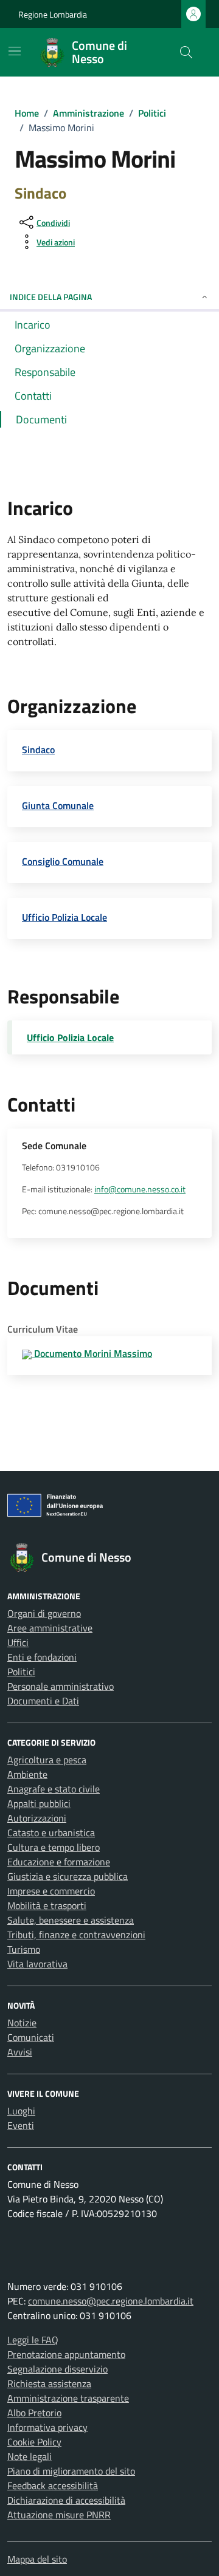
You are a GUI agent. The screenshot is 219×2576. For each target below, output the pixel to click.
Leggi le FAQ (33, 2340)
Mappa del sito (37, 2559)
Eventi (21, 2125)
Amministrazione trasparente (68, 2398)
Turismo (24, 1949)
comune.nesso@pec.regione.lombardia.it (111, 2301)
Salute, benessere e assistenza (71, 1920)
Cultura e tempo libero (54, 1847)
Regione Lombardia (53, 14)
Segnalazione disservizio (57, 2369)
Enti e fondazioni (42, 1657)
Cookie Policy (34, 2442)
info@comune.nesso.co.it (140, 1189)
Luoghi (21, 2111)
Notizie (22, 2023)
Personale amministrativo (61, 1686)
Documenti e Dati (43, 1701)
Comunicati (31, 2037)
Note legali (30, 2456)
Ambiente (27, 1774)
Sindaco (38, 750)
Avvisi (20, 2052)
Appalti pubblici (39, 1803)
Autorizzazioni (37, 1818)
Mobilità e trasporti (47, 1905)
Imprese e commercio (51, 1891)
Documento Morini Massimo (92, 1353)
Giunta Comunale (58, 805)
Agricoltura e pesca (47, 1760)
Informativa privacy (47, 2427)
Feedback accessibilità (53, 2485)
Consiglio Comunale (63, 861)
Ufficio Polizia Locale (64, 917)
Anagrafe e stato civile (54, 1789)
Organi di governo (44, 1613)
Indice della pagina (51, 297)
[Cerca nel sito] (186, 52)
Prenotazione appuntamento (66, 2354)
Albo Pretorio (34, 2413)
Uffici (18, 1642)
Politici (21, 1672)
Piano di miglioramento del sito (71, 2471)
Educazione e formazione (59, 1862)
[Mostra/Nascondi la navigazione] (15, 51)
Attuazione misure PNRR (59, 2515)
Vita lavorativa (37, 1964)
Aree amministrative (50, 1628)
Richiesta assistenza (49, 2383)
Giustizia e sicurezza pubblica (68, 1876)
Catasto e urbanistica (51, 1833)
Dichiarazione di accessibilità (66, 2500)
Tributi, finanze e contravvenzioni (76, 1935)
